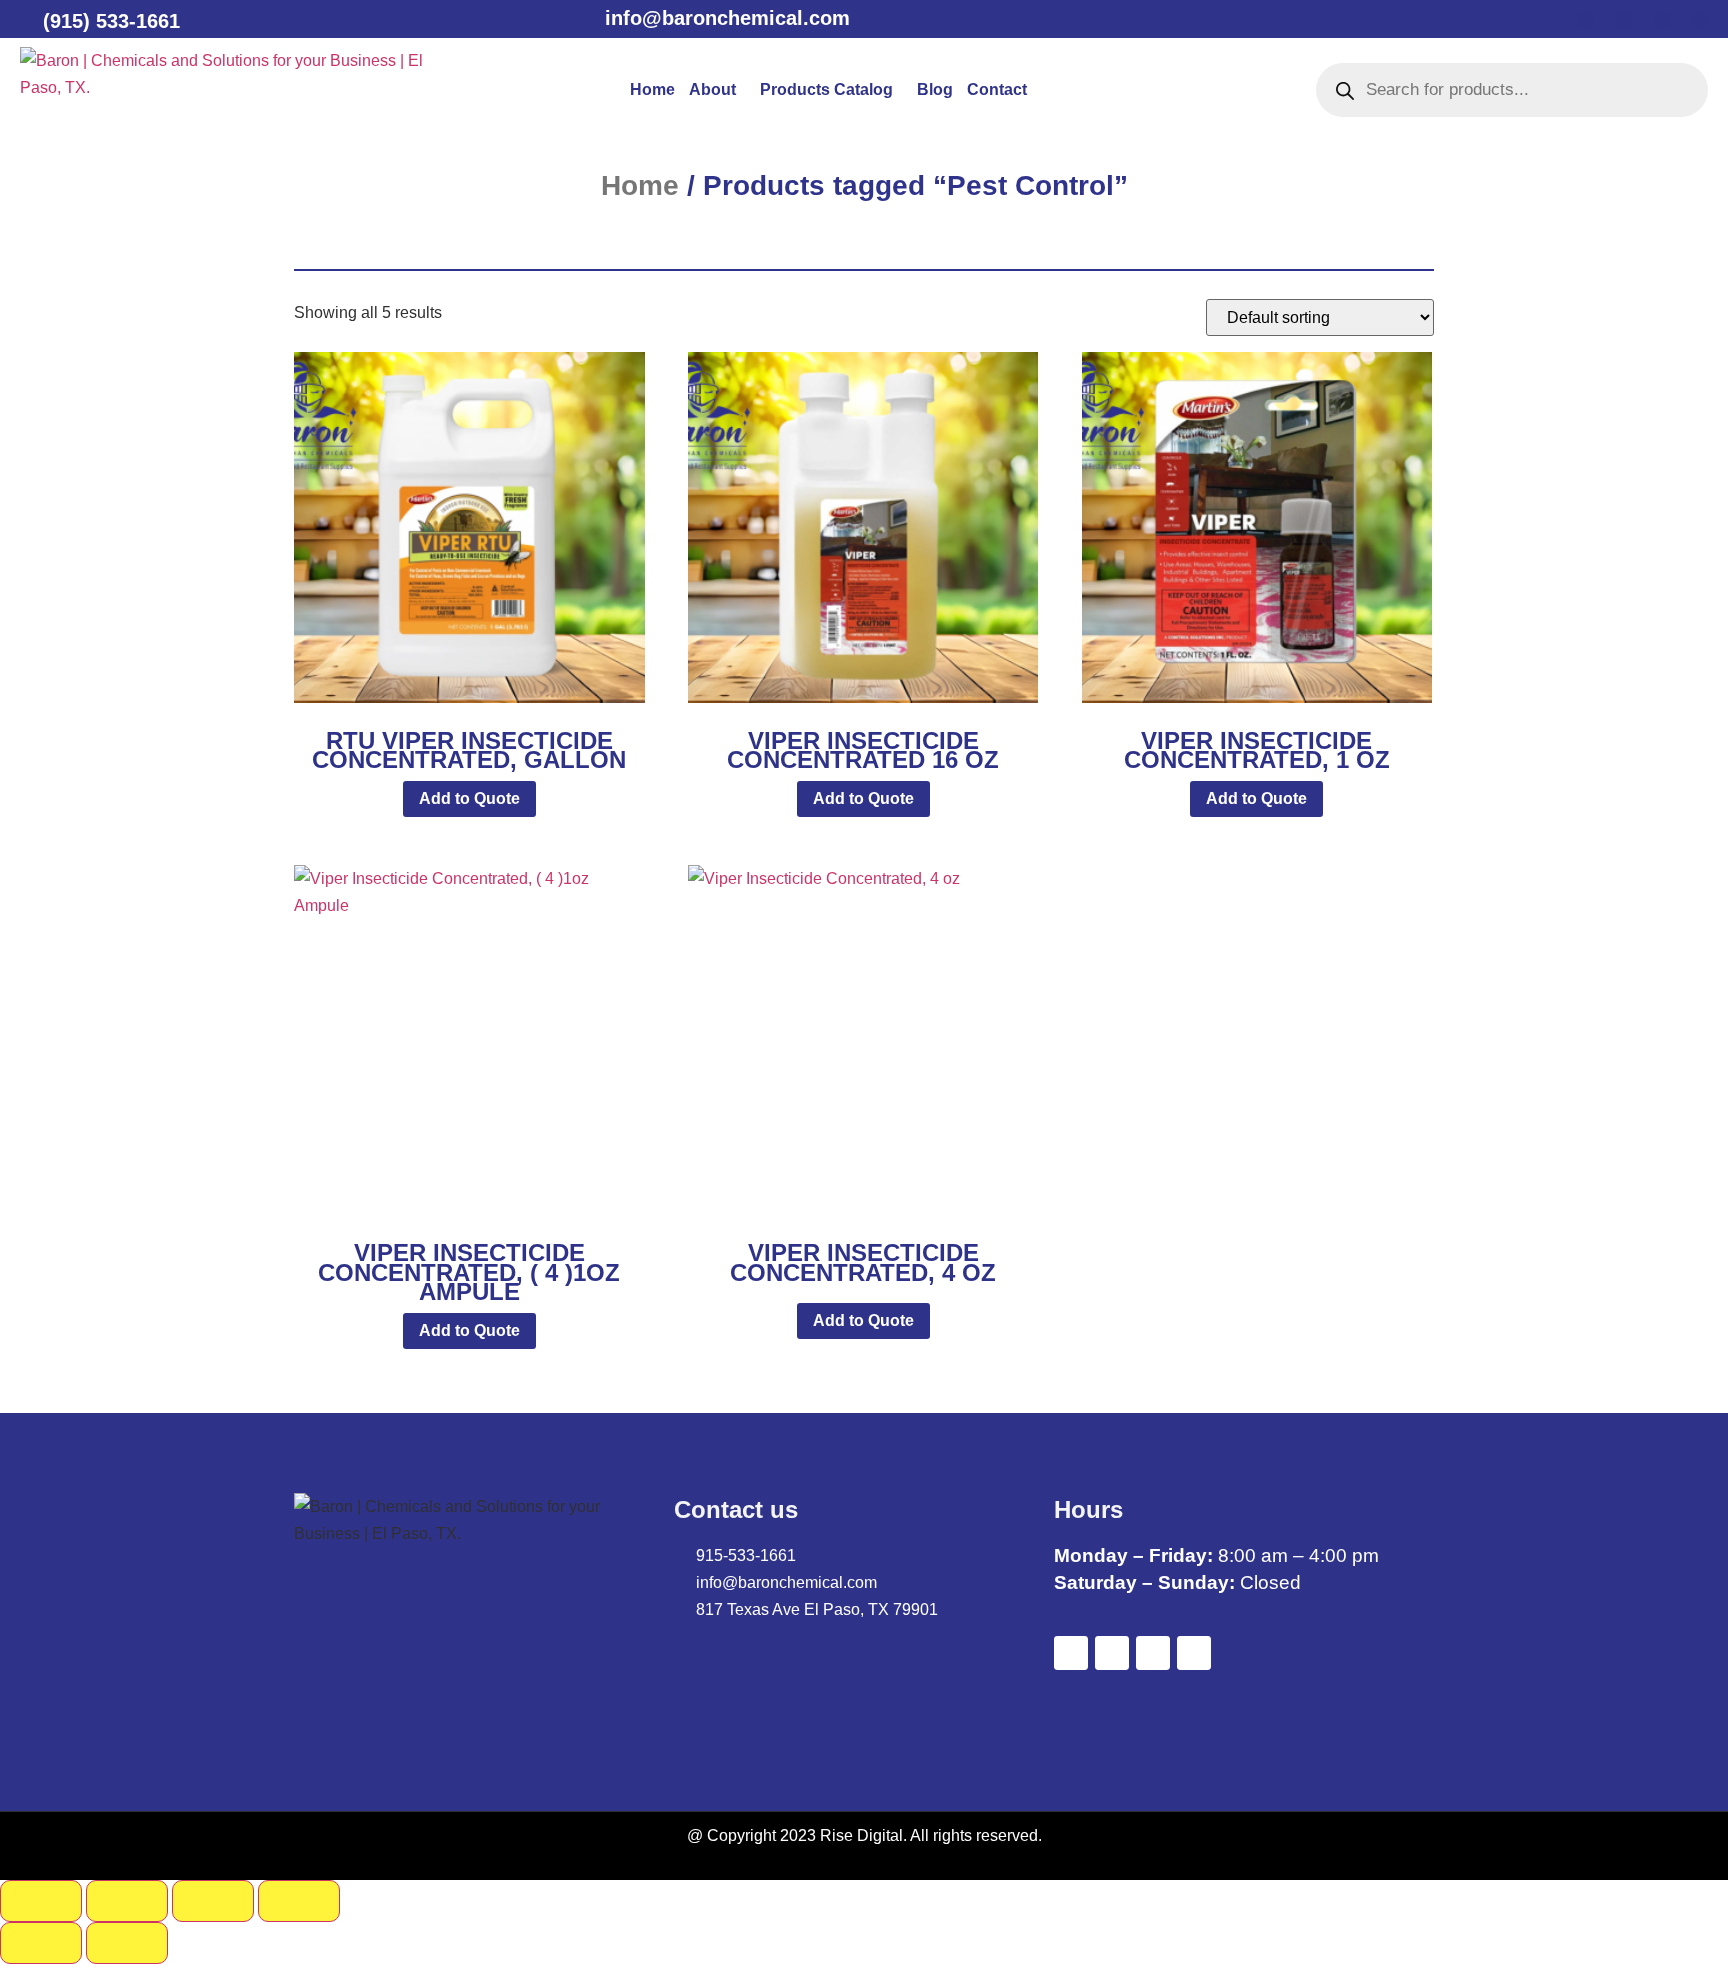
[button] (717, 90)
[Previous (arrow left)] (41, 1943)
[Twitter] (1624, 20)
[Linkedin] (1662, 20)
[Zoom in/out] (41, 1901)
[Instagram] (1700, 20)
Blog (935, 89)
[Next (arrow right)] (127, 1943)
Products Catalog (826, 89)
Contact (997, 89)
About (712, 89)
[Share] (213, 1901)
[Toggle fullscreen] (127, 1901)
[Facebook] (1586, 20)
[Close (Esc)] (299, 1901)
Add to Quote (469, 798)
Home (652, 89)
